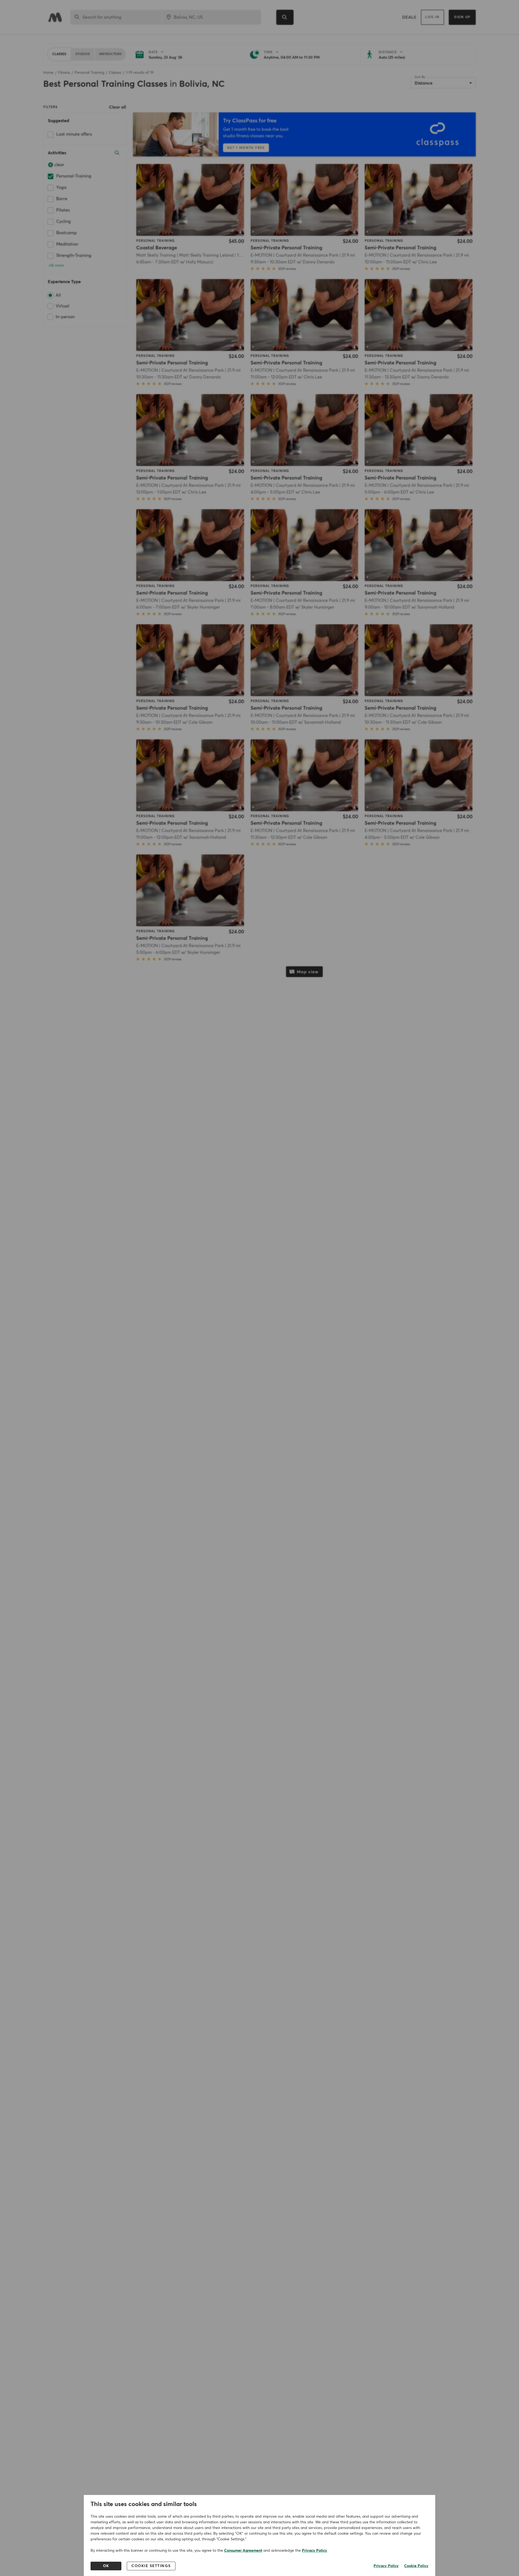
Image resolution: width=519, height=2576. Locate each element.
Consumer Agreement (243, 2551)
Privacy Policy (315, 2551)
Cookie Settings (151, 2566)
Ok (106, 2566)
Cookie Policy (416, 2566)
